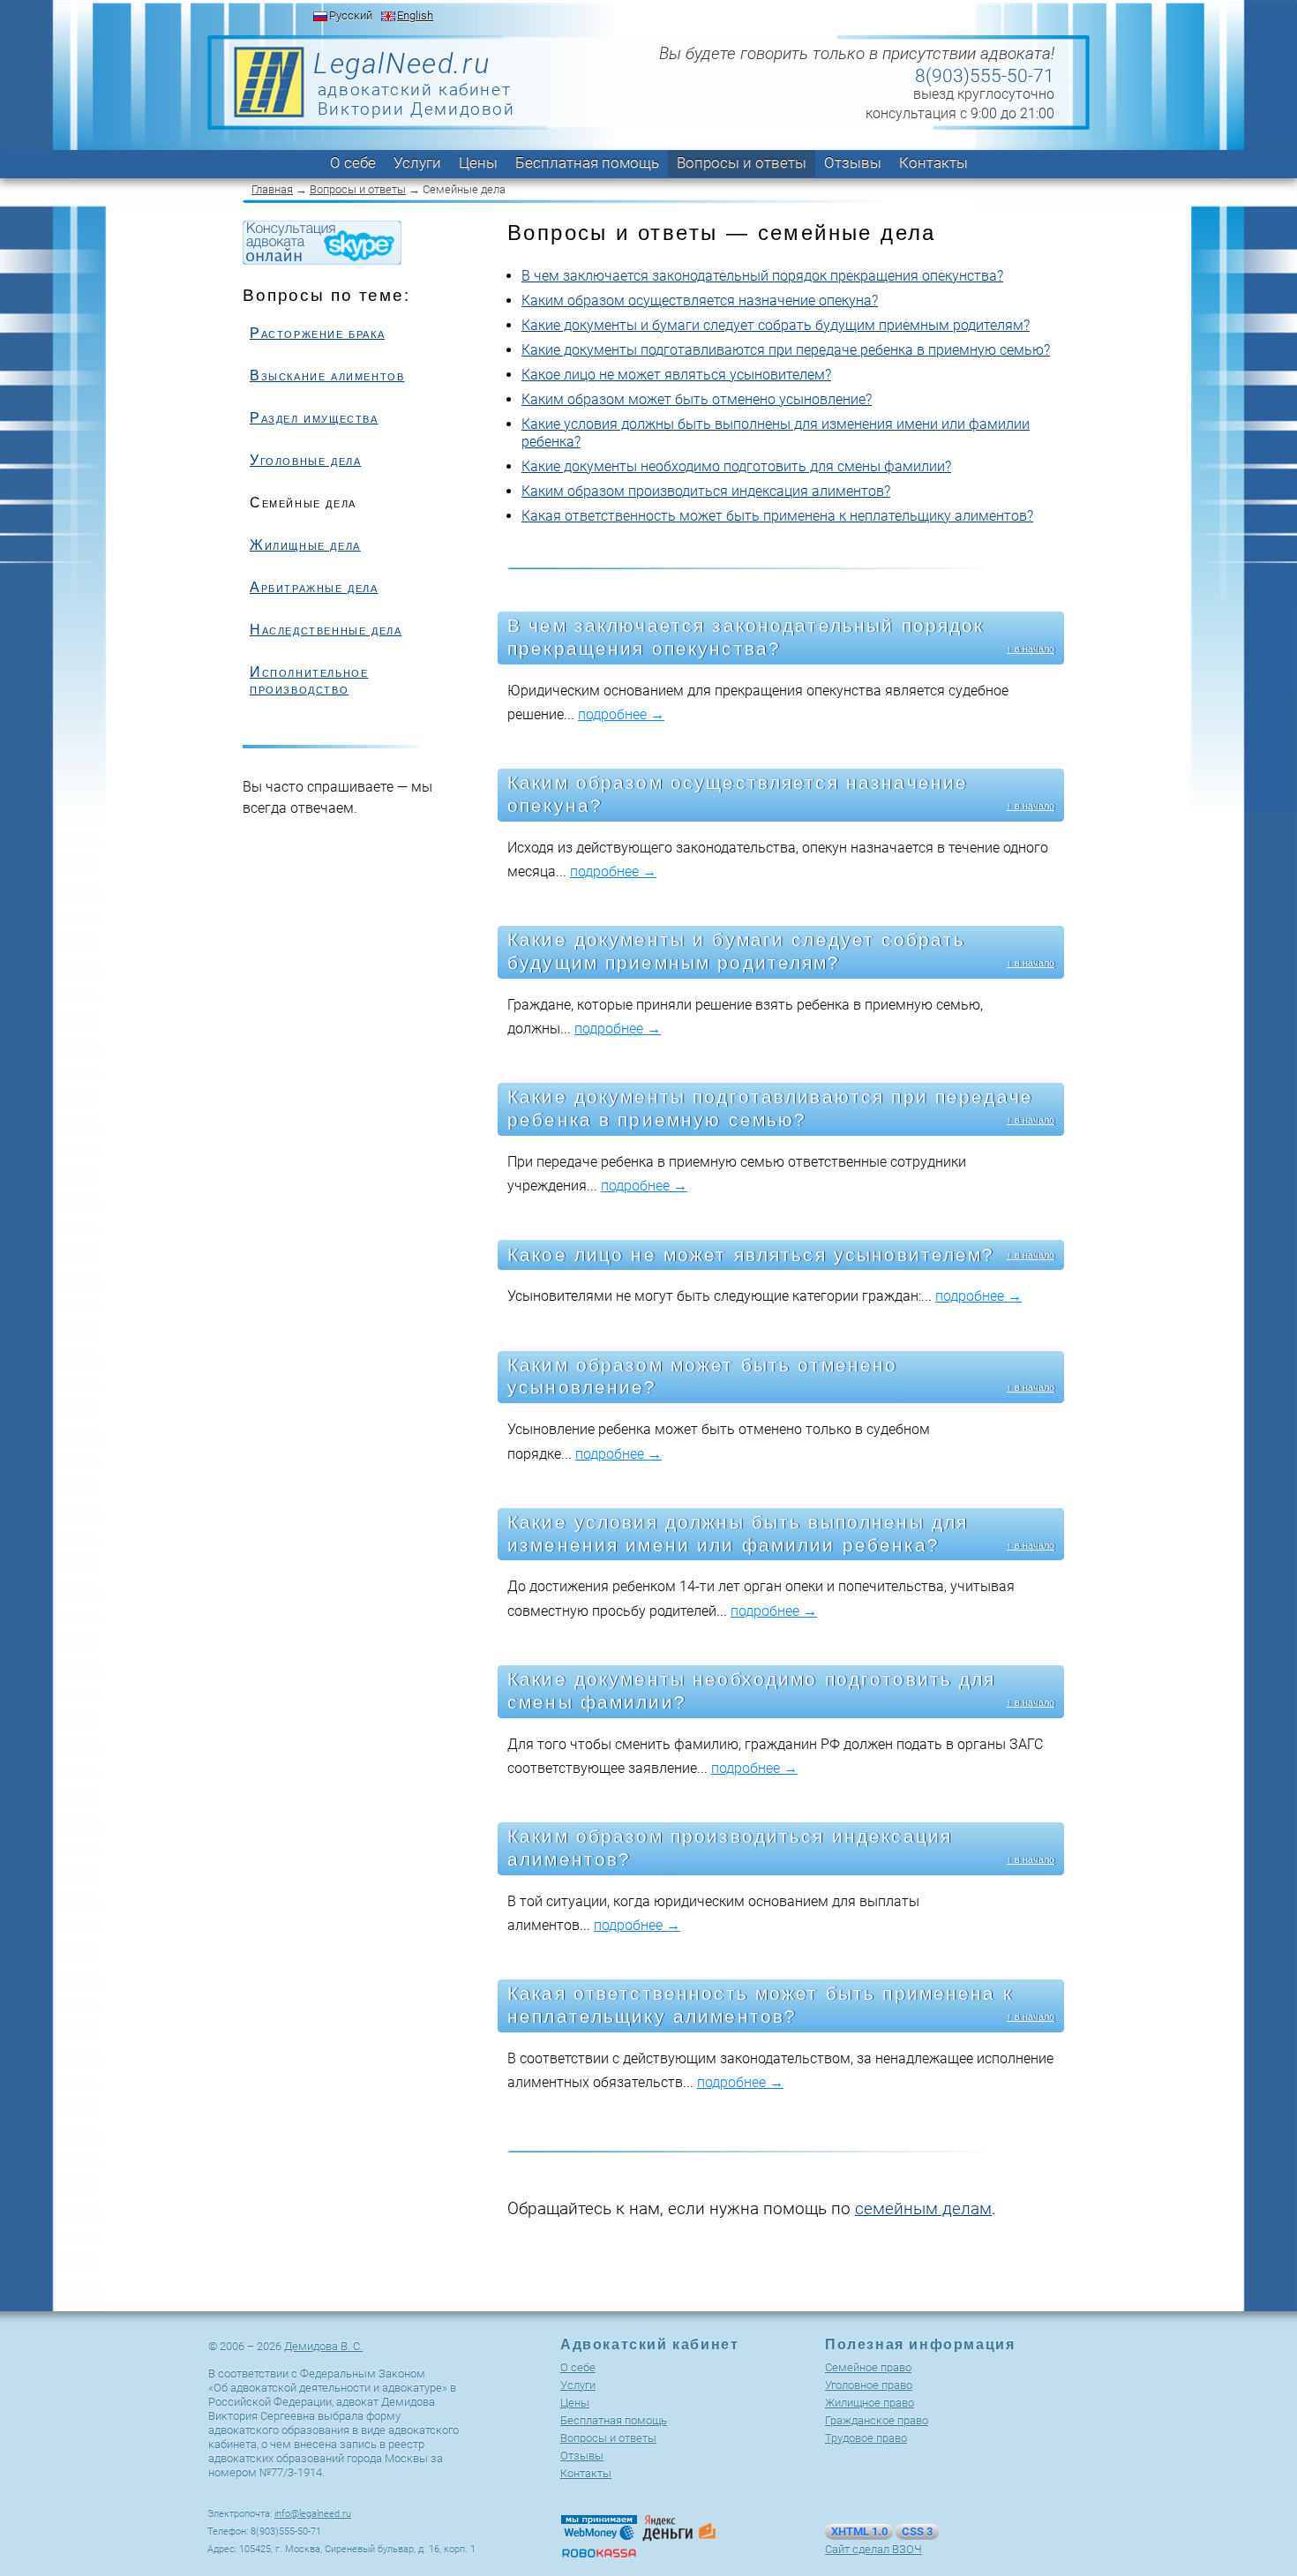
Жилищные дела (305, 545)
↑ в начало (1031, 649)
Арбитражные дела (314, 587)
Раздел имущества (314, 418)
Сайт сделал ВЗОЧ (873, 2549)
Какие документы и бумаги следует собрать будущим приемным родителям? (776, 325)
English (415, 15)
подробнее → (621, 714)
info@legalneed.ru (313, 2514)
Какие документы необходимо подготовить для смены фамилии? (736, 466)
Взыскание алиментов (327, 376)
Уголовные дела (305, 460)
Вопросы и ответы (742, 162)
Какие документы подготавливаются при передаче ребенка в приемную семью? (786, 350)
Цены (478, 162)
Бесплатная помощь (587, 162)
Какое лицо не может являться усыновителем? (676, 375)
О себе (353, 162)
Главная (272, 189)
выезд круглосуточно (984, 94)
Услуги (417, 162)
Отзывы (853, 162)
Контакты (933, 162)
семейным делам (923, 2208)
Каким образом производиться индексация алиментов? (706, 491)
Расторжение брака (317, 333)
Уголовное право (869, 2385)
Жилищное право (870, 2403)
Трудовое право (866, 2438)
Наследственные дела (326, 630)
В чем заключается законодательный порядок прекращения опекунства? (762, 276)
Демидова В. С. (323, 2346)
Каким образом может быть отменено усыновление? (697, 399)
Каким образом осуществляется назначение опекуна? (700, 300)
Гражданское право (877, 2420)
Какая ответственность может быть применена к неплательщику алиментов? (777, 516)
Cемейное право (868, 2367)
